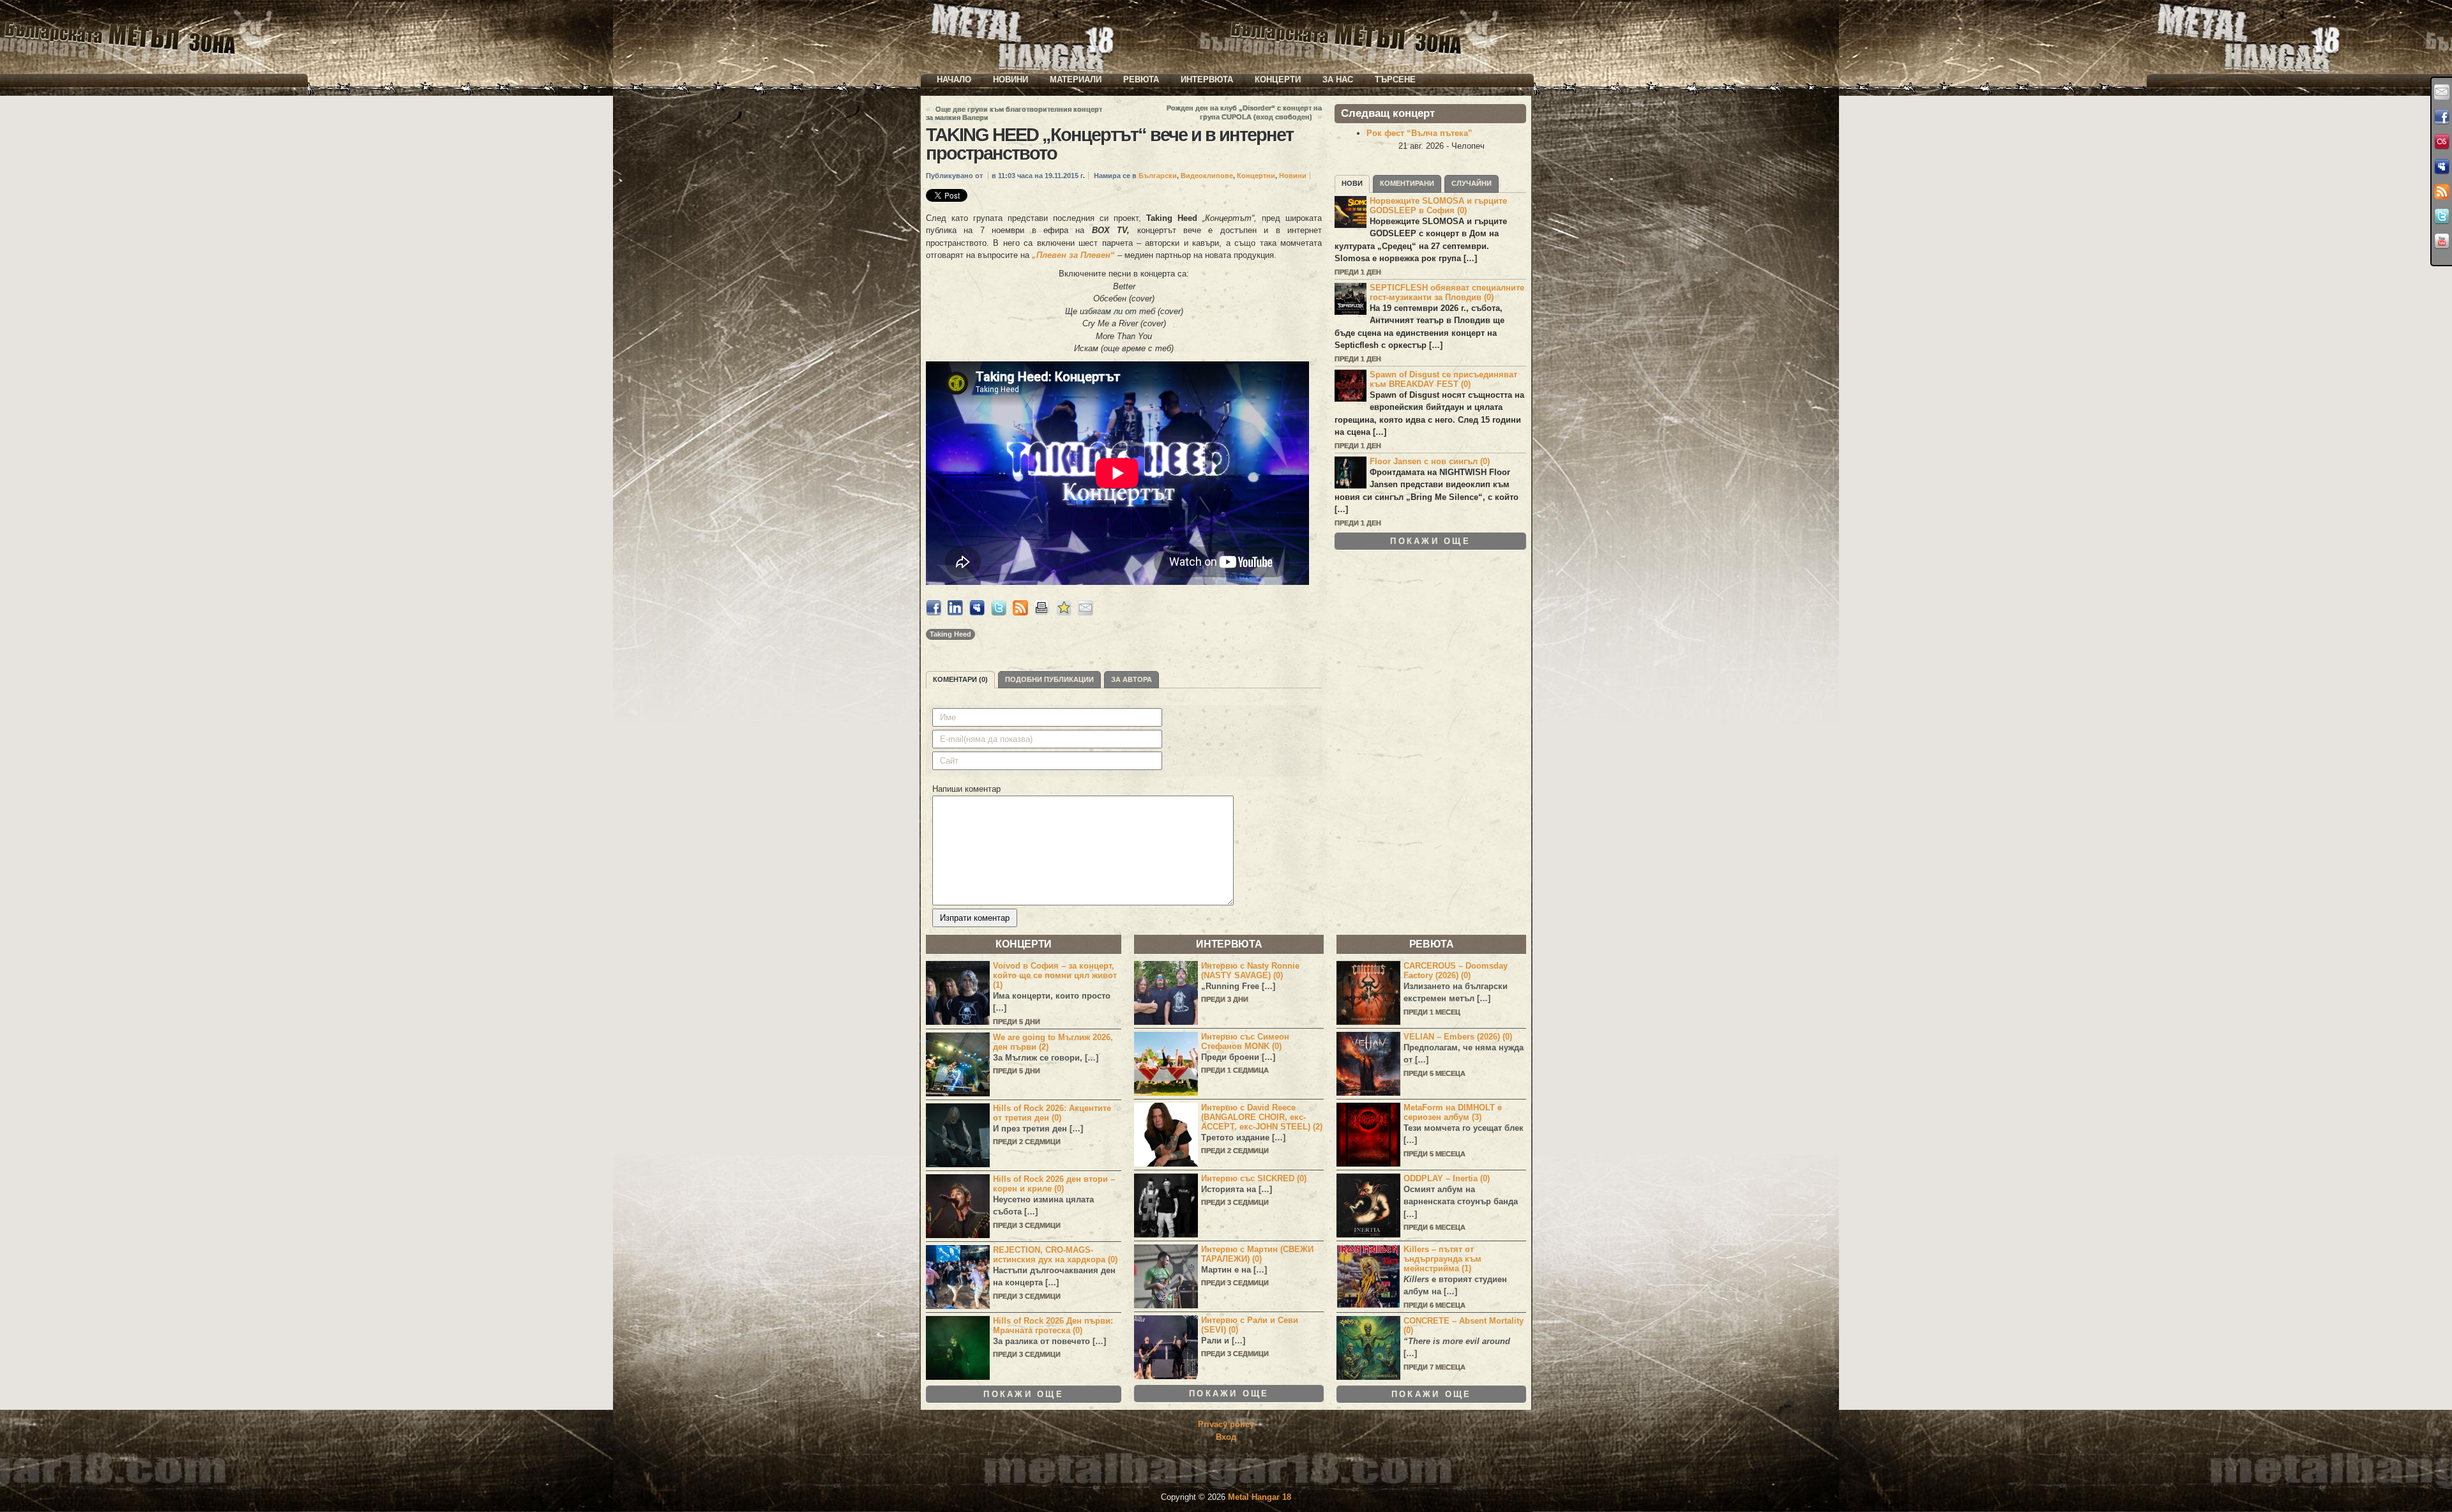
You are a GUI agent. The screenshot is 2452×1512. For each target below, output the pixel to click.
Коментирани (1407, 183)
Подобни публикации (1049, 679)
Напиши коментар (966, 789)
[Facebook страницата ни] (2442, 117)
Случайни (1472, 183)
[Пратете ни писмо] (2442, 92)
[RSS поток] (2442, 192)
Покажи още (1430, 541)
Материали (1076, 79)
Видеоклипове (1207, 176)
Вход (1226, 1437)
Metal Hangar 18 (1260, 1497)
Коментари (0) (960, 679)
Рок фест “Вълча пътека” (1419, 133)
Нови (1352, 183)
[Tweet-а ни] (2442, 216)
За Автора (1131, 679)
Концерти (1278, 79)
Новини (1010, 79)
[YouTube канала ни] (2442, 241)
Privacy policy (1226, 1424)
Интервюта (1207, 79)
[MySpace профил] (2442, 167)
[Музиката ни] (2442, 142)
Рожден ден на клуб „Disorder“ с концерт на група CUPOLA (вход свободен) (1244, 112)
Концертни (1256, 176)
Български (1158, 176)
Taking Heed (950, 634)
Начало (954, 79)
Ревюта (1141, 79)
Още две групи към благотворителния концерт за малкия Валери (1014, 113)
